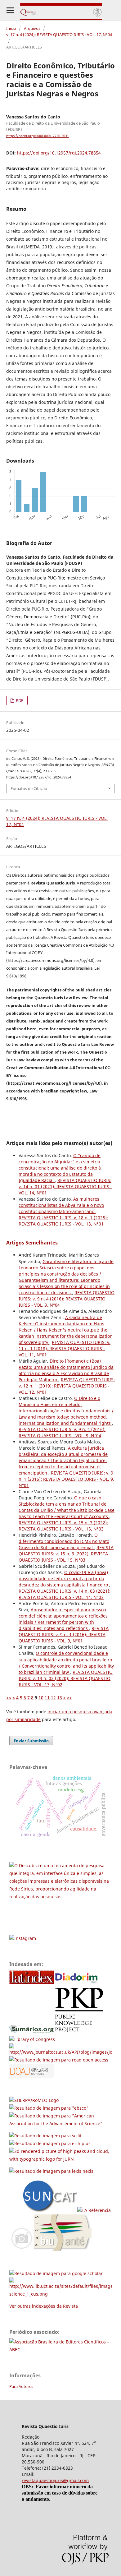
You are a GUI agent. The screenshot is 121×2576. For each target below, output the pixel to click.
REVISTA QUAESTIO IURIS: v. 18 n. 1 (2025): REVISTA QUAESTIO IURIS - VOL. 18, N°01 (63, 1221)
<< (9, 1698)
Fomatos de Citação (29, 788)
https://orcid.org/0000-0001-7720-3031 (38, 136)
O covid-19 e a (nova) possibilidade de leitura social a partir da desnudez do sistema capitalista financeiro (64, 1579)
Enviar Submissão (31, 1741)
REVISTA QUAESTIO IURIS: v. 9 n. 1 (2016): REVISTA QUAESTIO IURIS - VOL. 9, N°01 (66, 1479)
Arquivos (32, 28)
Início (11, 28)
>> (69, 1698)
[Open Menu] (10, 10)
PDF (19, 700)
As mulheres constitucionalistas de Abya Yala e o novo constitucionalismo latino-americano (61, 1205)
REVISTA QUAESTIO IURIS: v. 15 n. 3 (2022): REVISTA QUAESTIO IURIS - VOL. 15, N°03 (63, 1526)
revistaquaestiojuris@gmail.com (55, 2480)
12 (53, 1698)
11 (47, 1698)
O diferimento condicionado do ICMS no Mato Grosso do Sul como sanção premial (64, 1541)
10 (41, 1698)
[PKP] (81, 2031)
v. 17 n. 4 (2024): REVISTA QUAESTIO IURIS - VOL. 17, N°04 (59, 35)
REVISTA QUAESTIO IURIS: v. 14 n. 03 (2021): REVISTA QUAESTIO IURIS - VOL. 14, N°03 (65, 1594)
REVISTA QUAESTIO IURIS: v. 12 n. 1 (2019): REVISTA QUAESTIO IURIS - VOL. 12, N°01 (67, 1386)
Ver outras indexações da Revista (44, 2306)
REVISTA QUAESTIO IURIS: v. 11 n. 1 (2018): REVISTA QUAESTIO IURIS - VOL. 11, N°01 (65, 1348)
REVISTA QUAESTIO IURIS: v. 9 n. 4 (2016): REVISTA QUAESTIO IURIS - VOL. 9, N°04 (67, 1299)
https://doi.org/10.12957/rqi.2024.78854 (59, 153)
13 (60, 1698)
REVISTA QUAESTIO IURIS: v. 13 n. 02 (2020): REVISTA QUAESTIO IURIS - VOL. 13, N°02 (66, 1678)
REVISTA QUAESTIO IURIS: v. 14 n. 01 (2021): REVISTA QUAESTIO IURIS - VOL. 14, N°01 (65, 1186)
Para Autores (21, 2386)
